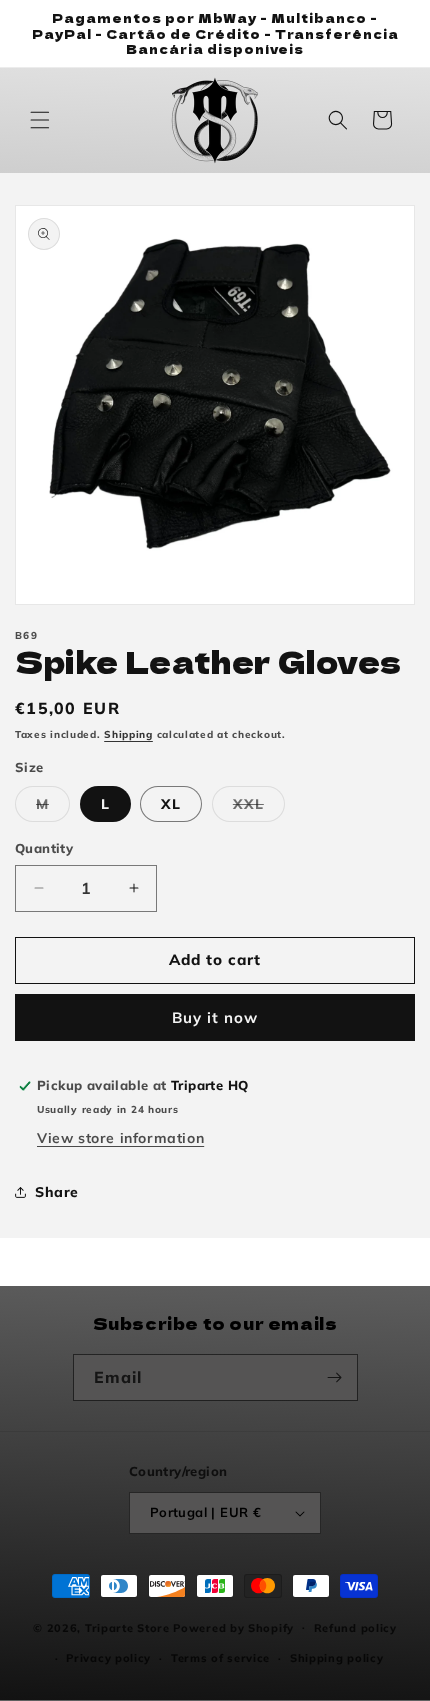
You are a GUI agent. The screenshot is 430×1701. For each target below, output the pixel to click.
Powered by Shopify (233, 1627)
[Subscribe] (335, 1377)
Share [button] (57, 1192)
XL (171, 804)
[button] (40, 120)
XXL (259, 808)
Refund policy (355, 1628)
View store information (120, 1138)
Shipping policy (337, 1658)
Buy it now (215, 1017)
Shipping (128, 734)
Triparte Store (127, 1627)
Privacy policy (108, 1658)
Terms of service (220, 1658)
